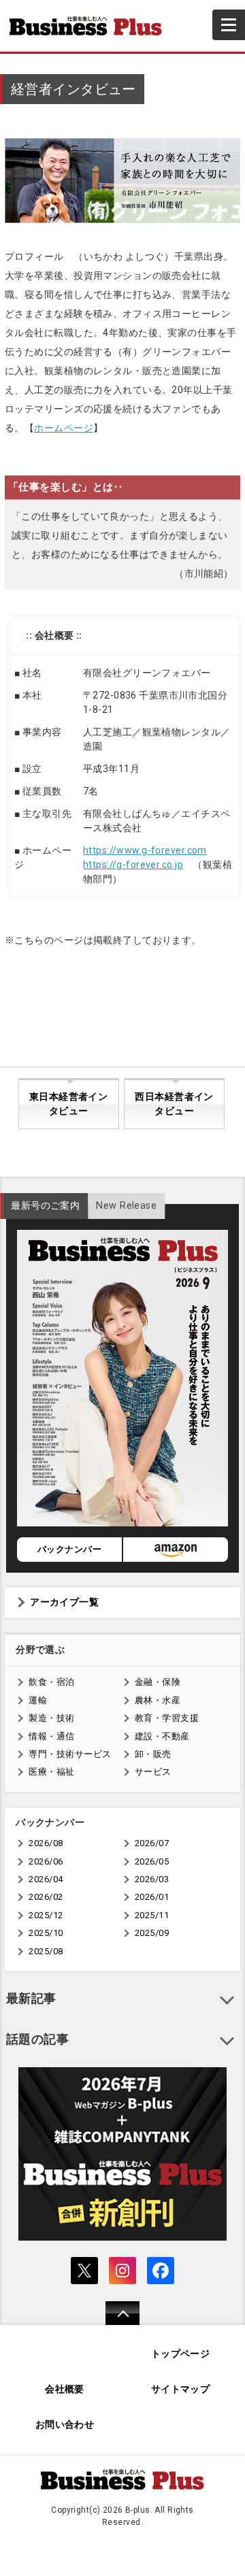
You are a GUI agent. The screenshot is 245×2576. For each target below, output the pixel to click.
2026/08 (46, 1843)
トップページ (181, 2354)
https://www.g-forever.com (145, 850)
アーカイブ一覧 (64, 1602)
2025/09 (152, 1933)
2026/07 (152, 1843)
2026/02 (46, 1897)
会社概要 (65, 2389)
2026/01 (152, 1897)
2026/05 (152, 1861)
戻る (115, 2322)
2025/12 (46, 1915)
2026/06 (46, 1861)
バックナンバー (69, 1549)
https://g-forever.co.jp (133, 865)
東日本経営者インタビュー (68, 1104)
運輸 (38, 1700)
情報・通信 (51, 1736)
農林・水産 (158, 1700)
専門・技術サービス (70, 1754)
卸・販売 (153, 1754)
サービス (153, 1772)
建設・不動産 (162, 1736)
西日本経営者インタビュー (174, 1104)
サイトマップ (181, 2389)
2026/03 (152, 1879)
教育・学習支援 (167, 1718)
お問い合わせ (65, 2425)
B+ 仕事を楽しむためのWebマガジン (91, 26)
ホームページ (64, 428)
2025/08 (46, 1951)
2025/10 (46, 1933)
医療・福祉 (51, 1772)
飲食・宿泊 (51, 1682)
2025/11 (152, 1915)
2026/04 (46, 1879)
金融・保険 (158, 1682)
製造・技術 (51, 1718)
